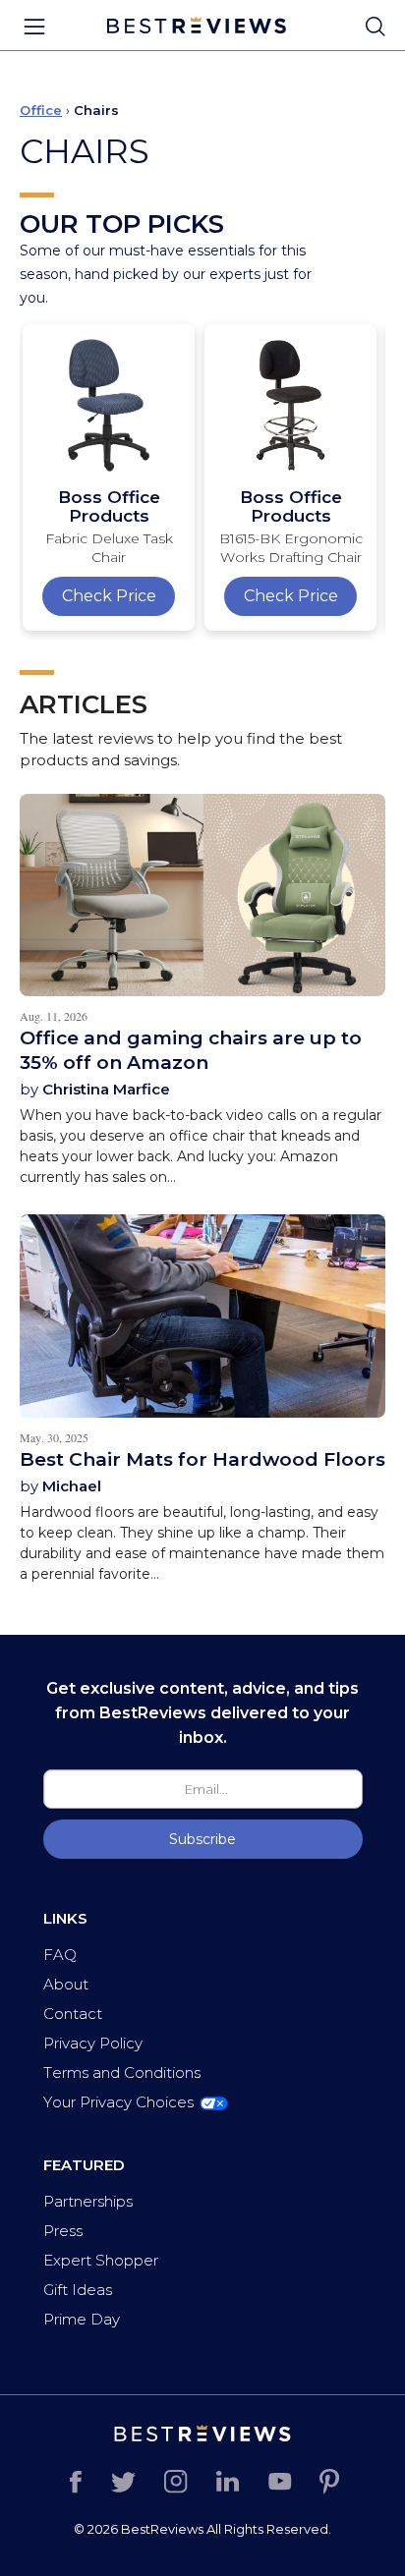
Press (63, 2231)
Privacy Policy (93, 2043)
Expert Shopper (101, 2260)
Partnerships (88, 2201)
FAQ (60, 1955)
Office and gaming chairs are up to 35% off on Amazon (191, 1050)
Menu (34, 27)
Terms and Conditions (122, 2072)
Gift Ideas (78, 2290)
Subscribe (202, 1839)
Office (41, 110)
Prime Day (82, 2319)
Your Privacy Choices (118, 2102)
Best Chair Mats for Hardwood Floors (202, 1459)
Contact (73, 2014)
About (66, 1984)
